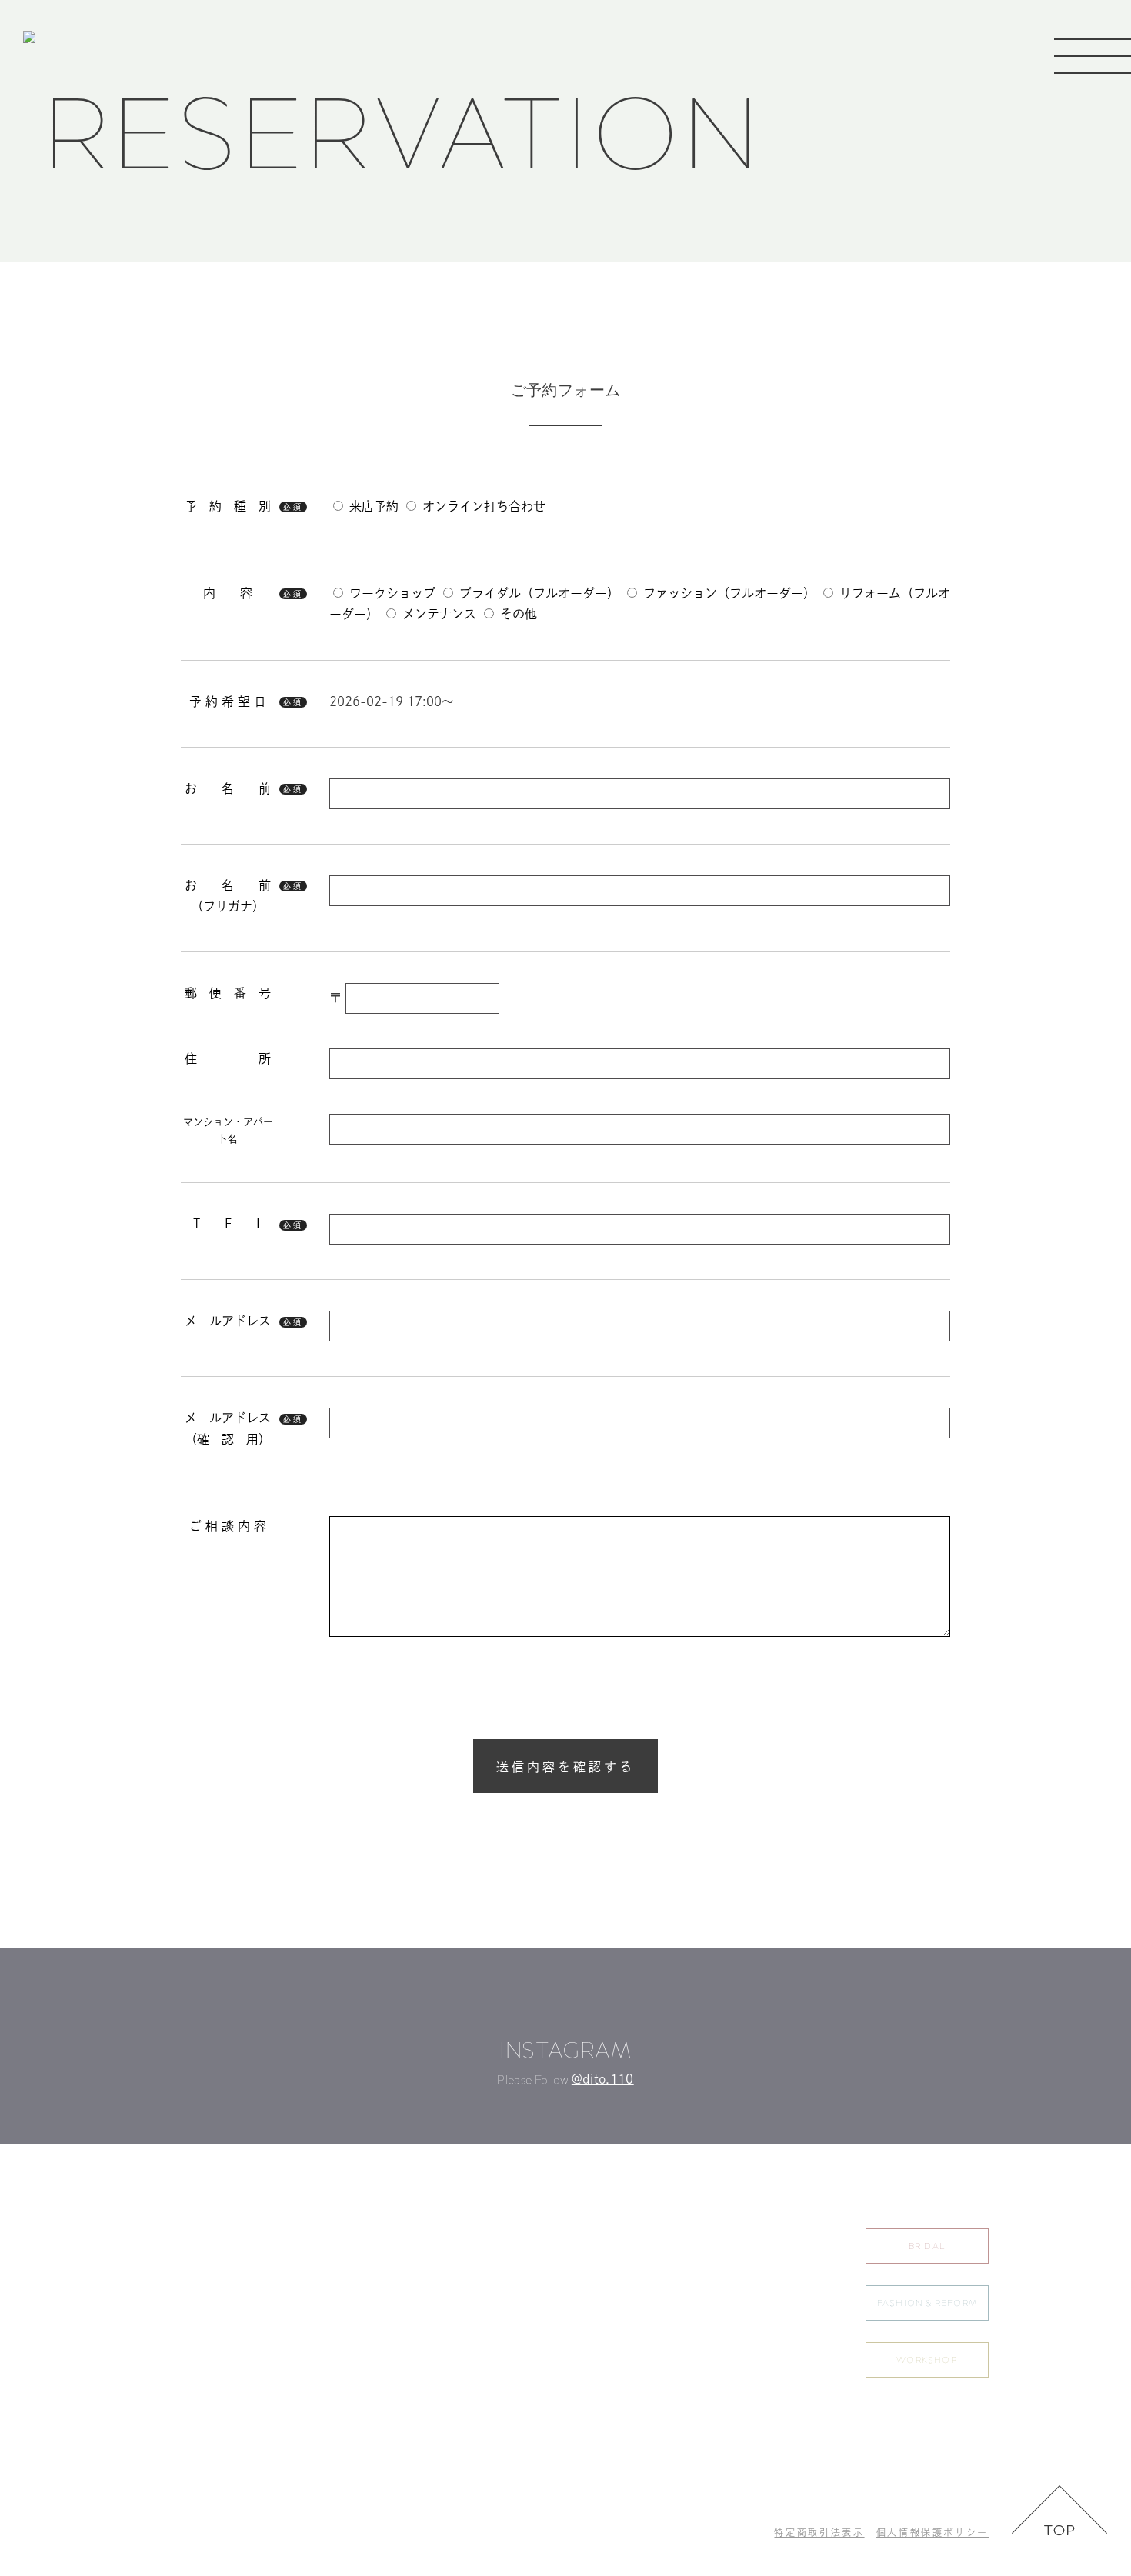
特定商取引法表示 (819, 2532)
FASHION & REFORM (927, 2303)
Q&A (769, 2270)
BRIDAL (927, 2246)
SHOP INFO (787, 2304)
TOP (661, 2236)
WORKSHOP (927, 2360)
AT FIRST (672, 2338)
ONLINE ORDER (689, 2371)
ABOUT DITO (682, 2270)
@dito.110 (603, 2079)
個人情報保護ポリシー (932, 2532)
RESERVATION (793, 2236)
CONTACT (783, 2338)
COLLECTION (685, 2304)
